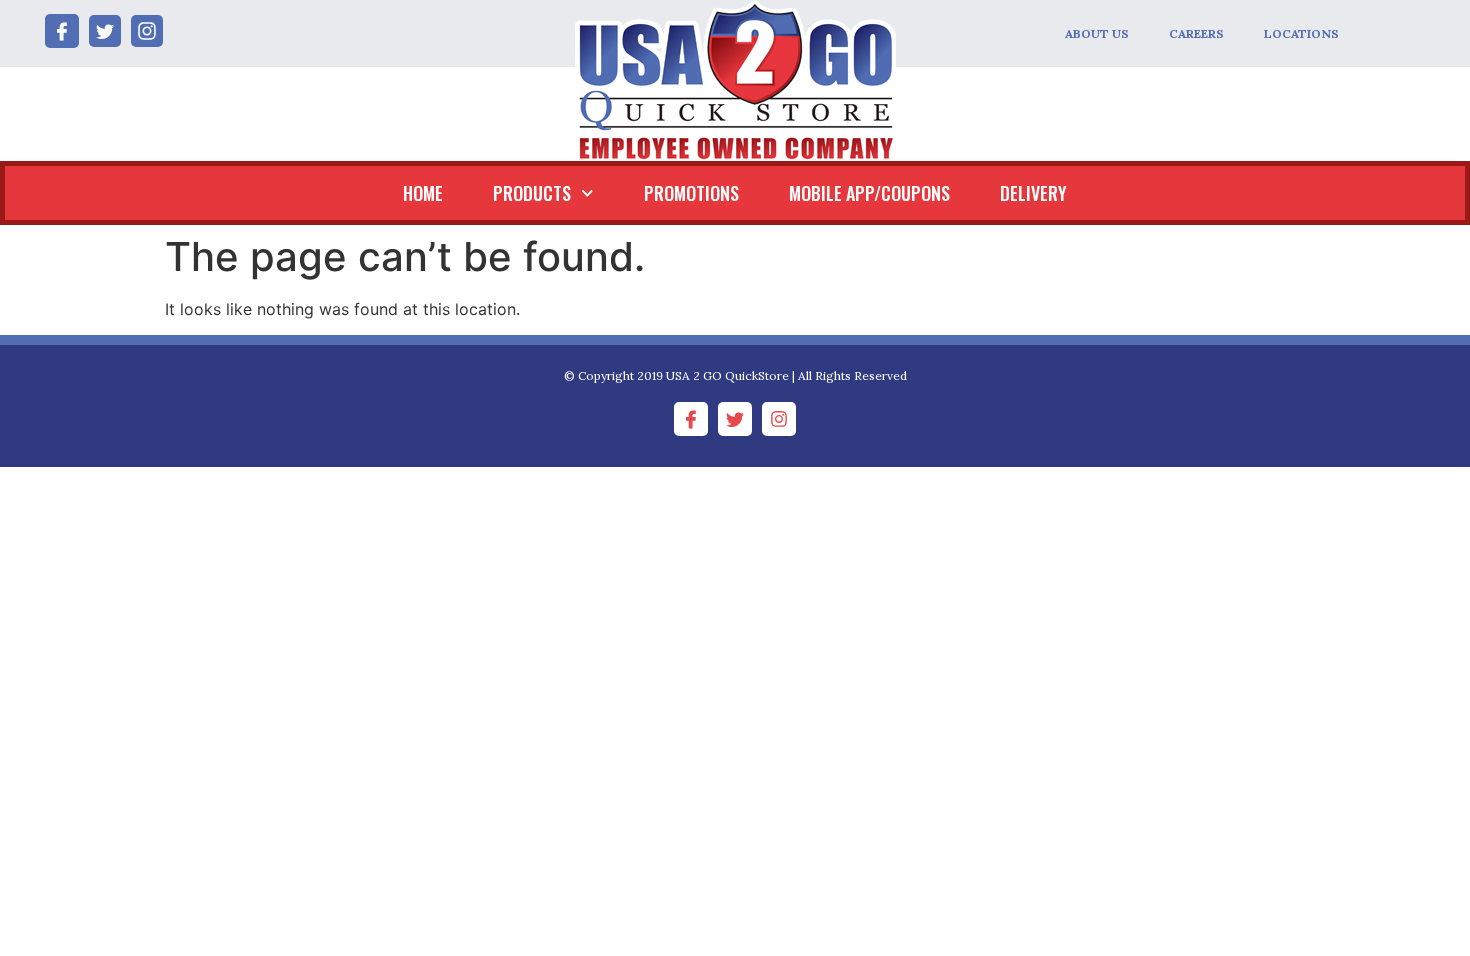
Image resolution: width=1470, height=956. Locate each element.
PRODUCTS (532, 193)
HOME (423, 193)
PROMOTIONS (691, 193)
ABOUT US (1097, 33)
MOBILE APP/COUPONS (869, 193)
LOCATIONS (1301, 33)
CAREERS (1196, 33)
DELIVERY (1033, 193)
